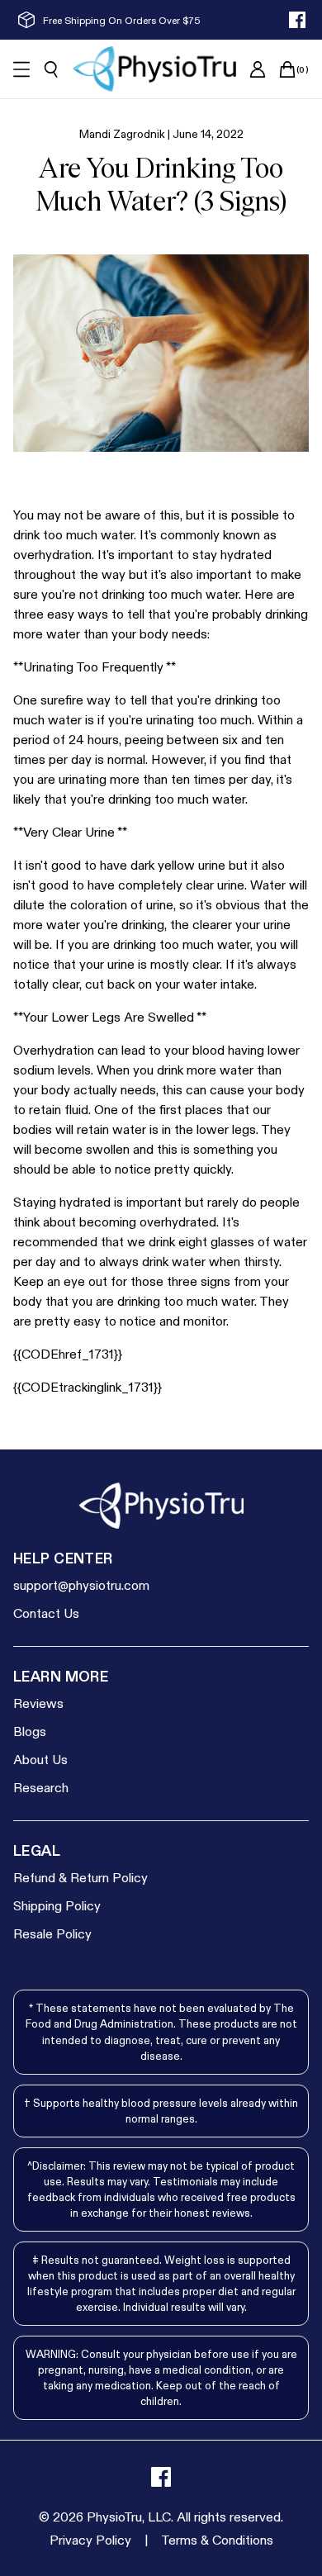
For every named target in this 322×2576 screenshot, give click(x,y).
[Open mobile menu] (21, 69)
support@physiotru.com (81, 1585)
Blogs (30, 1731)
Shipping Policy (57, 1905)
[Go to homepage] (154, 69)
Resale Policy (52, 1933)
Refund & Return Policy (80, 1877)
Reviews (38, 1703)
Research (41, 1787)
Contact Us (46, 1613)
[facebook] (297, 20)
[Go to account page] (258, 69)
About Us (40, 1759)
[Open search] (51, 69)
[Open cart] (287, 69)
